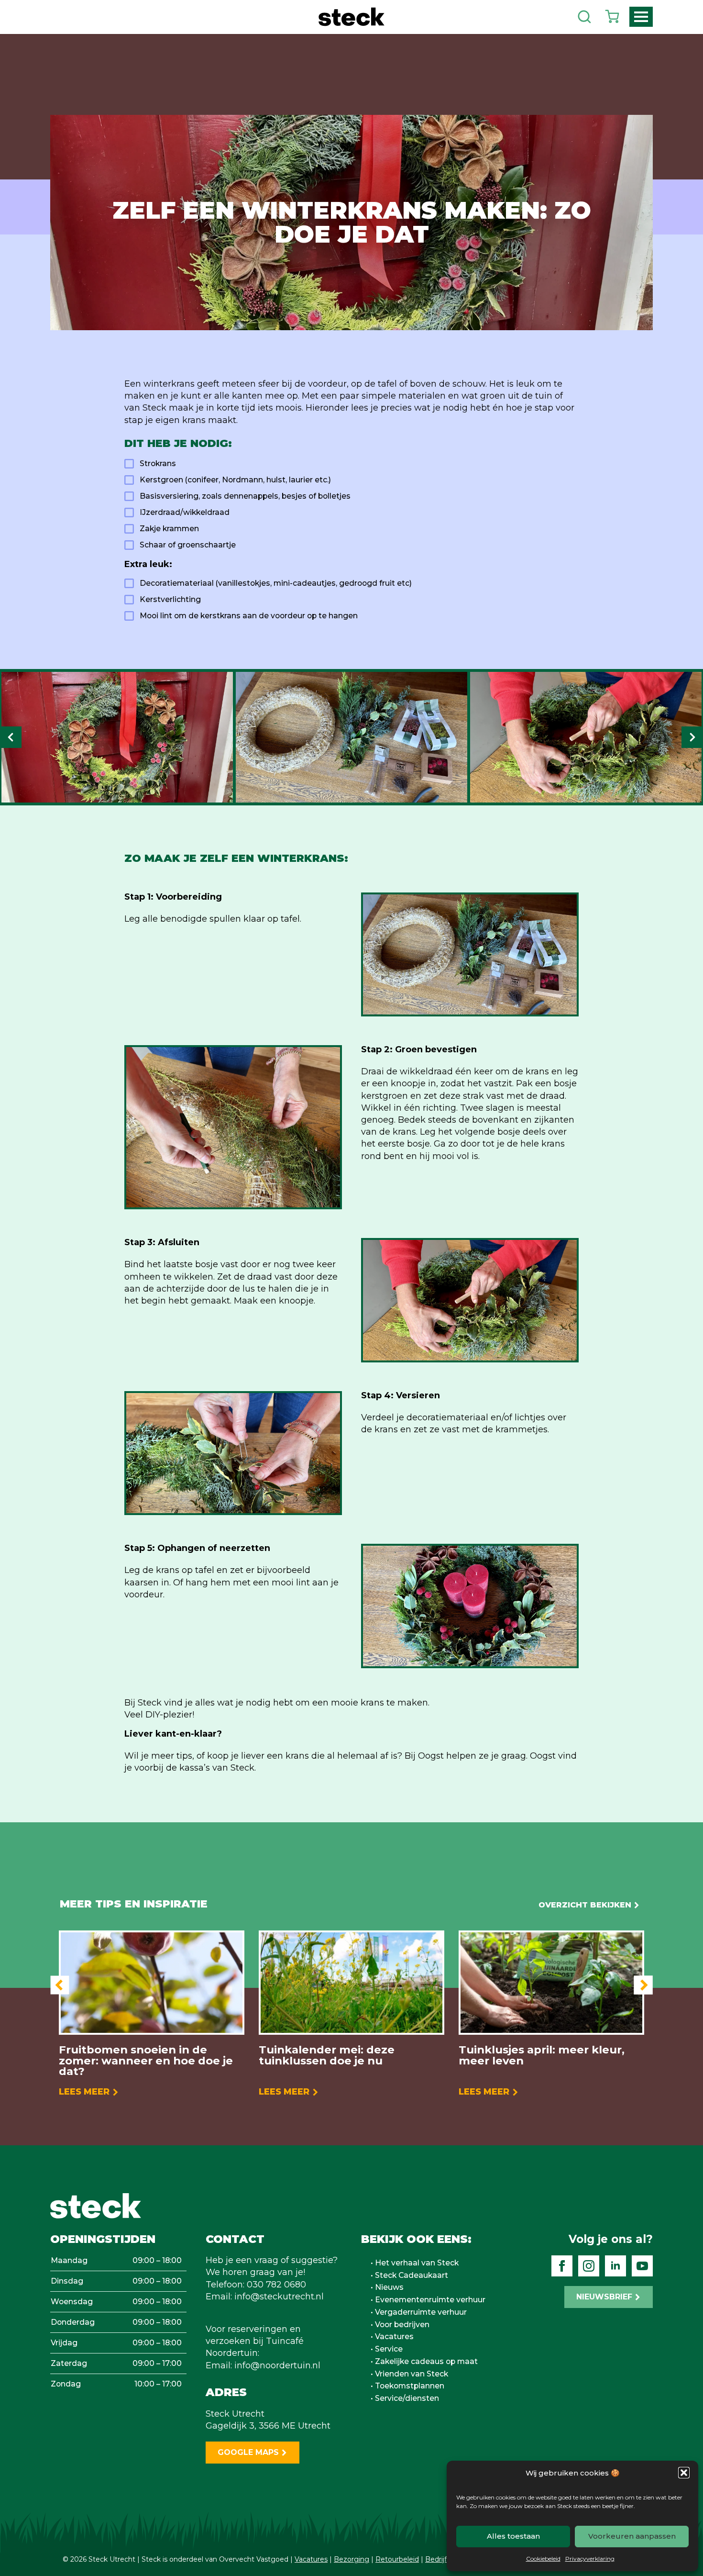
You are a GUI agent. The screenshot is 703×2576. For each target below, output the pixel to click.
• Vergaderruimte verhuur (419, 2312)
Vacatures (311, 2559)
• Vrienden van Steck (409, 2374)
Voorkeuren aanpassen (632, 2536)
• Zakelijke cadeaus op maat (424, 2362)
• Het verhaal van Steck (415, 2263)
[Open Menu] (641, 17)
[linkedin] (615, 2266)
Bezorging (351, 2559)
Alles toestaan (513, 2536)
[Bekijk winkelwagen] (612, 17)
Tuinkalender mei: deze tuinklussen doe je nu (327, 2055)
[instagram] (589, 2266)
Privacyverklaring (590, 2559)
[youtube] (642, 2266)
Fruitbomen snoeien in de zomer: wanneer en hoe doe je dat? (146, 2061)
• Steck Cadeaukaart (409, 2275)
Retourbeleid (397, 2559)
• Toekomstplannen (407, 2386)
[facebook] (562, 2266)
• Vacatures (392, 2337)
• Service (387, 2349)
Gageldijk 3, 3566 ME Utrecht (268, 2426)
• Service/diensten (405, 2398)
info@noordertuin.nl (277, 2365)
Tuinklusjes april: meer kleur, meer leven (542, 2055)
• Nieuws (387, 2287)
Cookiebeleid (543, 2559)
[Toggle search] (584, 17)
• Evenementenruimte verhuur (428, 2300)
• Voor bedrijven (400, 2325)
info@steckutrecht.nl (279, 2297)
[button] (684, 2473)
